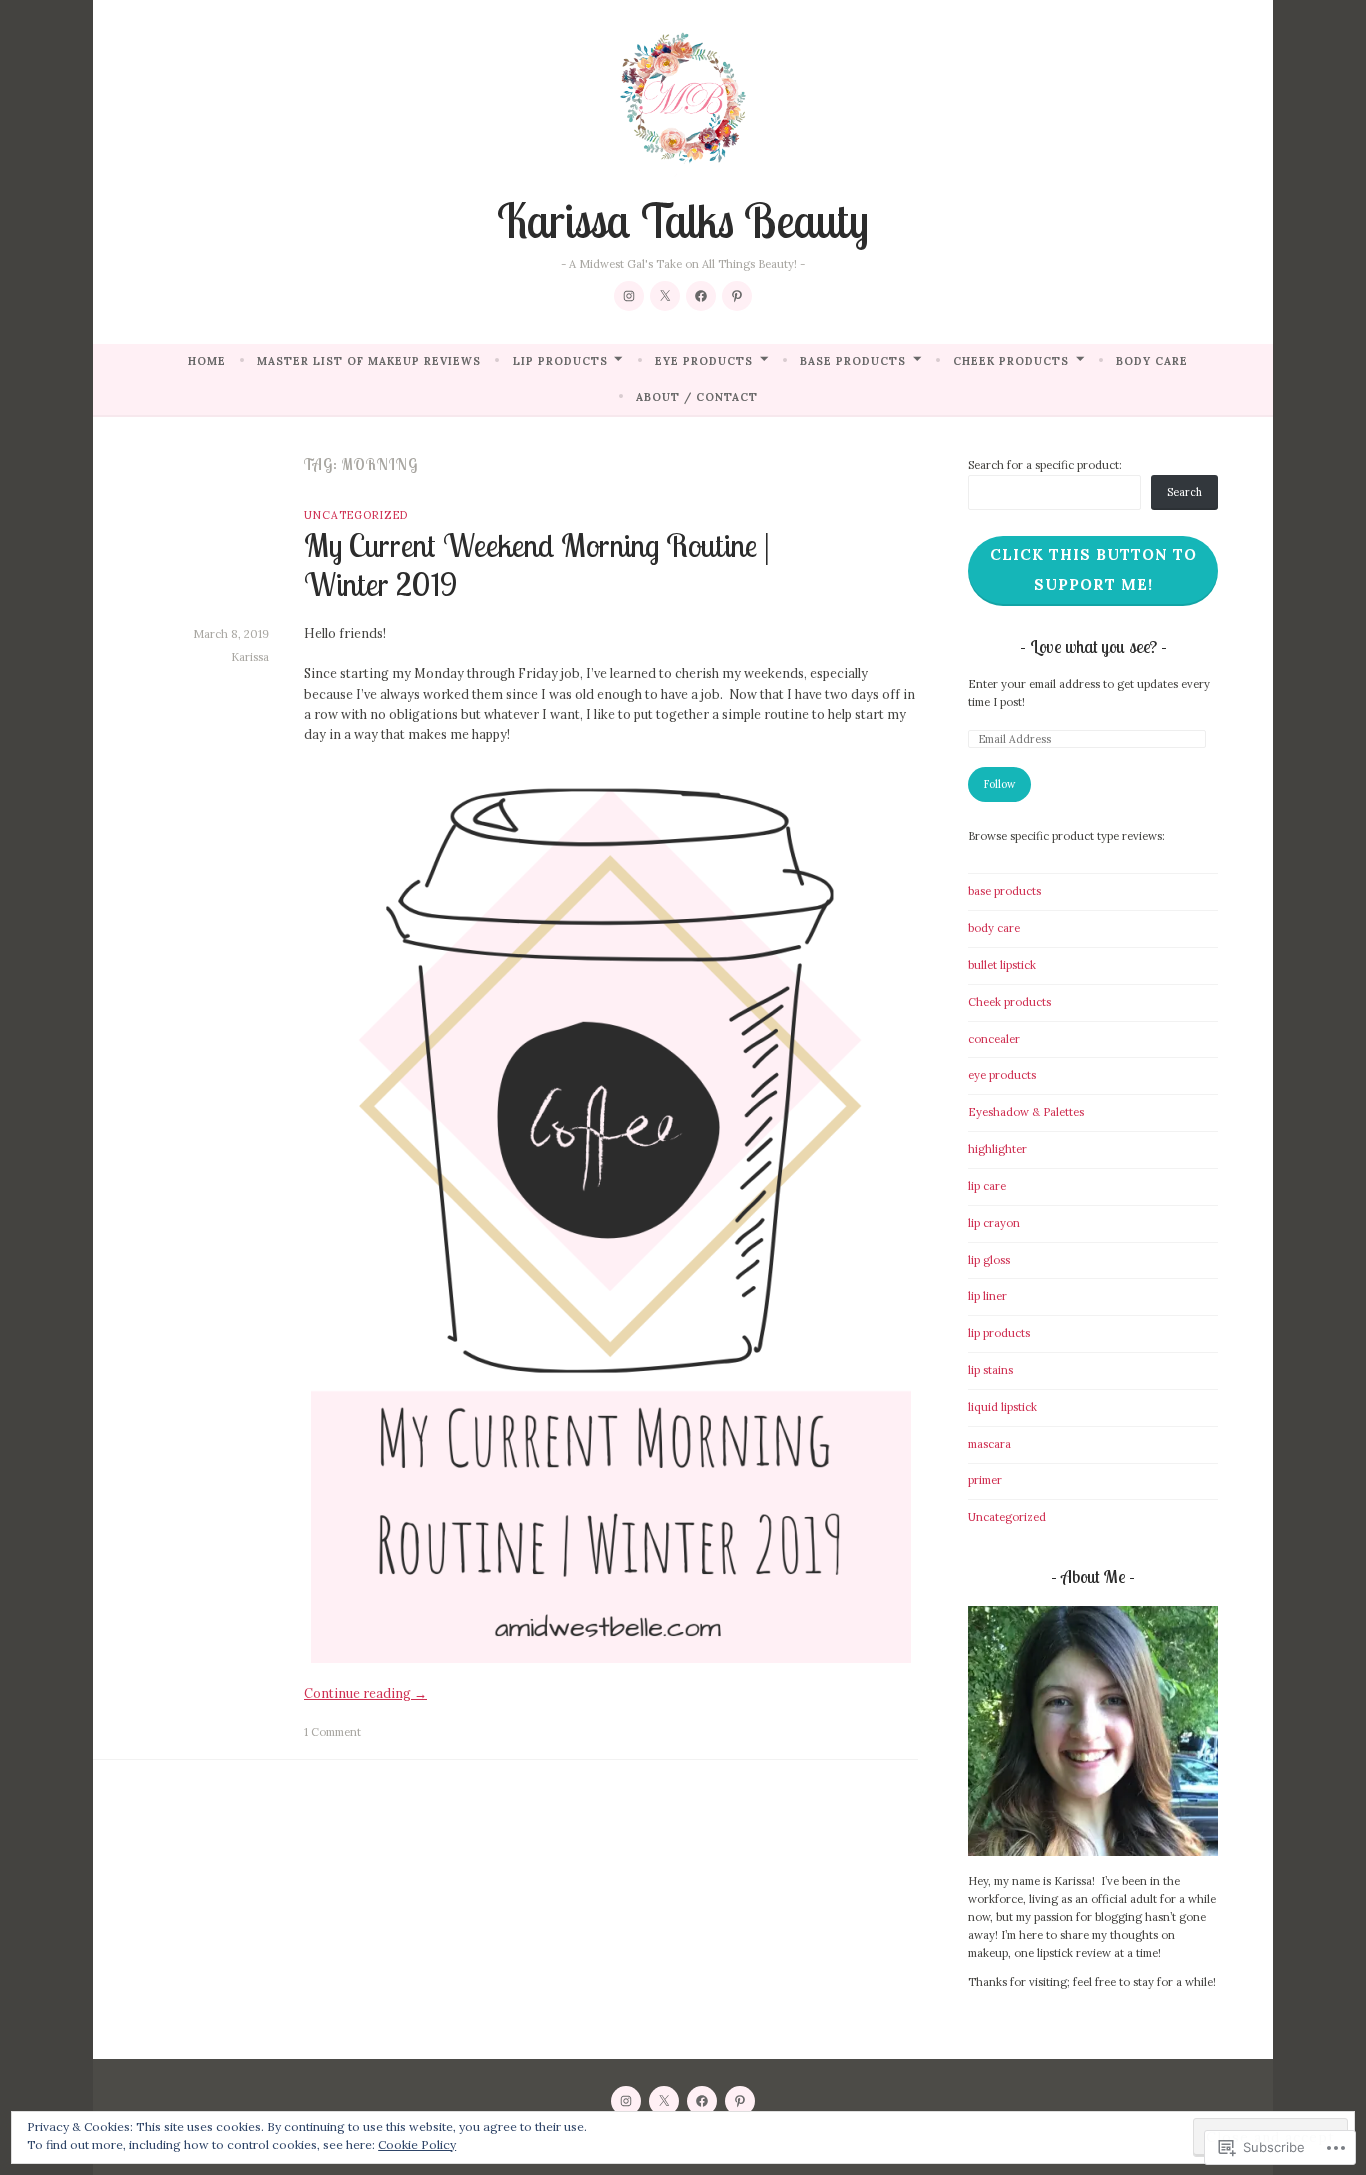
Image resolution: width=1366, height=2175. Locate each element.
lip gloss (989, 1260)
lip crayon (994, 1223)
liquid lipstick (1002, 1407)
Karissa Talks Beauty (683, 220)
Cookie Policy (417, 2144)
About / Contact (697, 397)
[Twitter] (665, 296)
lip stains (990, 1370)
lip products (560, 361)
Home (207, 361)
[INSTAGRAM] (626, 2101)
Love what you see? (1095, 646)
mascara (989, 1444)
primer (985, 1480)
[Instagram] (629, 296)
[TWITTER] (664, 2101)
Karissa (250, 657)
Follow (999, 784)
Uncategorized (356, 515)
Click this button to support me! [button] (1093, 569)
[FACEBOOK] (702, 2101)
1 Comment (332, 1732)
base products (853, 361)
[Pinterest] (737, 296)
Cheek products (1011, 361)
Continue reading (365, 1693)
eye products (704, 361)
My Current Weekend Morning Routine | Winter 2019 (537, 564)
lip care (987, 1186)
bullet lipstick (1002, 965)
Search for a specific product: (1045, 465)
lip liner (987, 1296)
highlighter (997, 1149)
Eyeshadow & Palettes (1026, 1112)
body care (1152, 361)
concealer (994, 1039)
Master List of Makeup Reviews (369, 361)
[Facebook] (701, 296)
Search (1184, 492)
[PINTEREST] (740, 2101)
